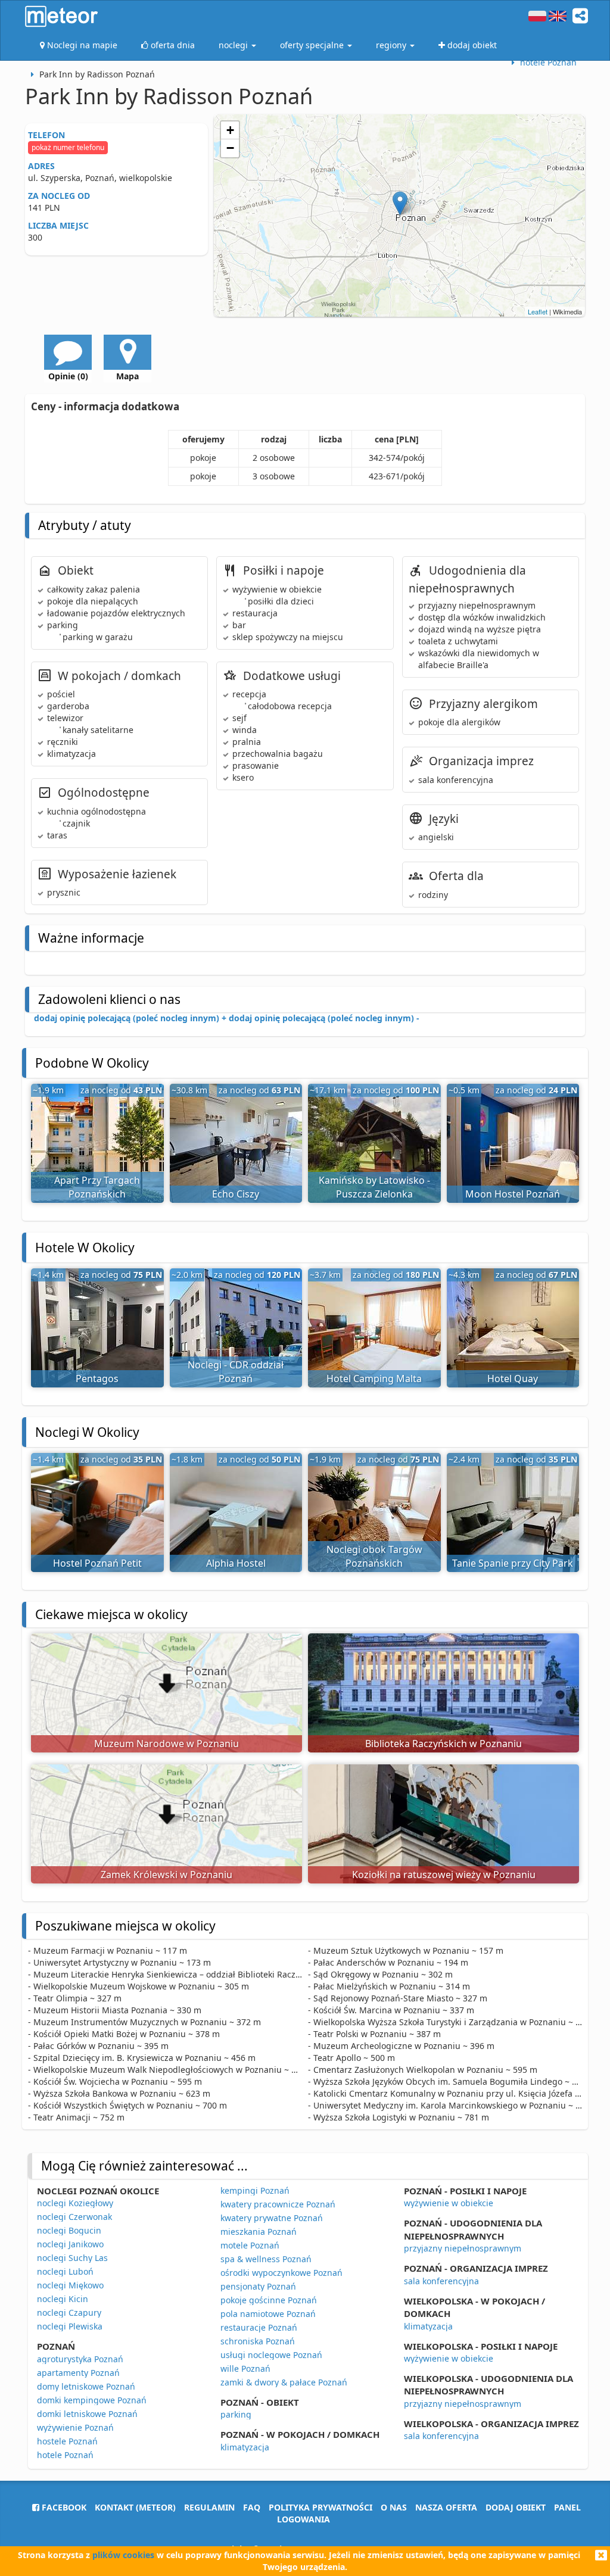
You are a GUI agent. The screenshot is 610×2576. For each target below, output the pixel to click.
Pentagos (97, 1379)
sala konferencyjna (441, 2281)
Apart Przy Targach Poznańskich (97, 1187)
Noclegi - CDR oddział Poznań (236, 1372)
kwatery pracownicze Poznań (278, 2204)
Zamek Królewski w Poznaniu (166, 1875)
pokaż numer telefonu (68, 147)
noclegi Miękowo (70, 2285)
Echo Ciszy (236, 1194)
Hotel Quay (513, 1379)
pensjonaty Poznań (258, 2286)
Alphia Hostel (236, 1563)
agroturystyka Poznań (80, 2359)
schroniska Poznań (258, 2341)
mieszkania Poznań (259, 2232)
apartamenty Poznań (78, 2373)
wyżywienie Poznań (75, 2427)
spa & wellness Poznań (266, 2259)
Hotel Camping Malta (374, 1379)
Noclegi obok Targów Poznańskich (374, 1556)
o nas (394, 2507)
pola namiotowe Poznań (268, 2314)
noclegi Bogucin (69, 2230)
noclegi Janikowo (70, 2244)
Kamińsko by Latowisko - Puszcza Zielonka (374, 1187)
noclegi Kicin (63, 2299)
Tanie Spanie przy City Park (513, 1563)
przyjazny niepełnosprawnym (463, 2248)
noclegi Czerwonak (74, 2217)
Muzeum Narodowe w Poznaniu (166, 1744)
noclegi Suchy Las (72, 2258)
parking (236, 2414)
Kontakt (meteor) (135, 2507)
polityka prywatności (320, 2507)
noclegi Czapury (69, 2313)
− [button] (230, 148)
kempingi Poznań (255, 2190)
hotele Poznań (65, 2455)
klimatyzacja (245, 2447)
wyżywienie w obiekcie (449, 2203)
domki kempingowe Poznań (92, 2400)
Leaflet (538, 311)
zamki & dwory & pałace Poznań (284, 2382)
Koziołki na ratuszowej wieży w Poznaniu (444, 1875)
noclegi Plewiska (70, 2326)
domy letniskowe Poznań (86, 2386)
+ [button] (230, 130)
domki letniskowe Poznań (87, 2414)
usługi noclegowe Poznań (271, 2355)
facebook (63, 2507)
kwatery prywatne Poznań (272, 2218)
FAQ (252, 2507)
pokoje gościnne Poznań (269, 2300)
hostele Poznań (67, 2441)
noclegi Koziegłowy (75, 2203)
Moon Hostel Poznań (513, 1194)
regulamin (209, 2507)
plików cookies (123, 2555)
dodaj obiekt (516, 2507)
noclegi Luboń (65, 2271)
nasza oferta (446, 2507)
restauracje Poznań (259, 2327)
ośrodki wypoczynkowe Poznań (281, 2273)
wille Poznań (245, 2368)
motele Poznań (250, 2245)
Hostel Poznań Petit (97, 1563)
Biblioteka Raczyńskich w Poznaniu (444, 1744)
